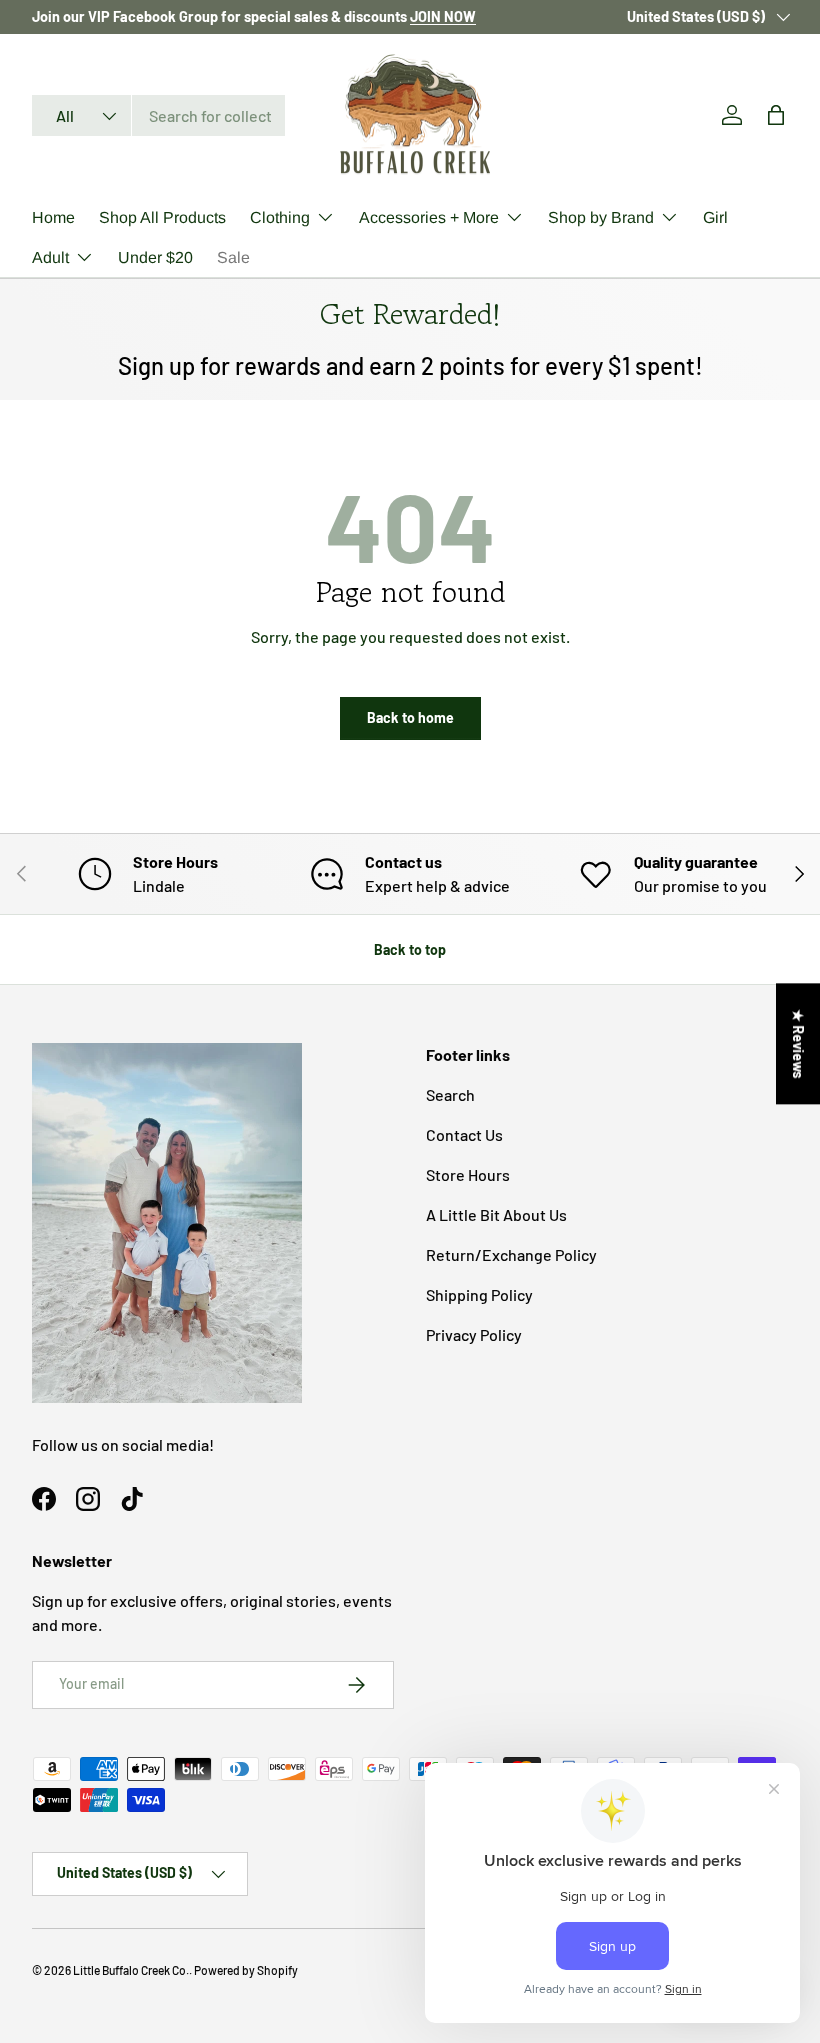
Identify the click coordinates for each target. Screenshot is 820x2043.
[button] (776, 115)
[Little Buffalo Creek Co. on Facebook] (44, 1499)
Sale (233, 257)
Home (53, 217)
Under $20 (155, 257)
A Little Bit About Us (496, 1214)
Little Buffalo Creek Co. (131, 1970)
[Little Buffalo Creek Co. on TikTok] (132, 1499)
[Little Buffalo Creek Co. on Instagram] (88, 1499)
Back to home (410, 717)
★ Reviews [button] (798, 1043)
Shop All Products (162, 217)
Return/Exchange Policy (511, 1254)
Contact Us (464, 1134)
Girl (715, 217)
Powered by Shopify (246, 1970)
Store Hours (468, 1174)
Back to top (410, 949)
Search (450, 1094)
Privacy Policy (474, 1334)
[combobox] (158, 115)
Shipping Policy (479, 1294)
